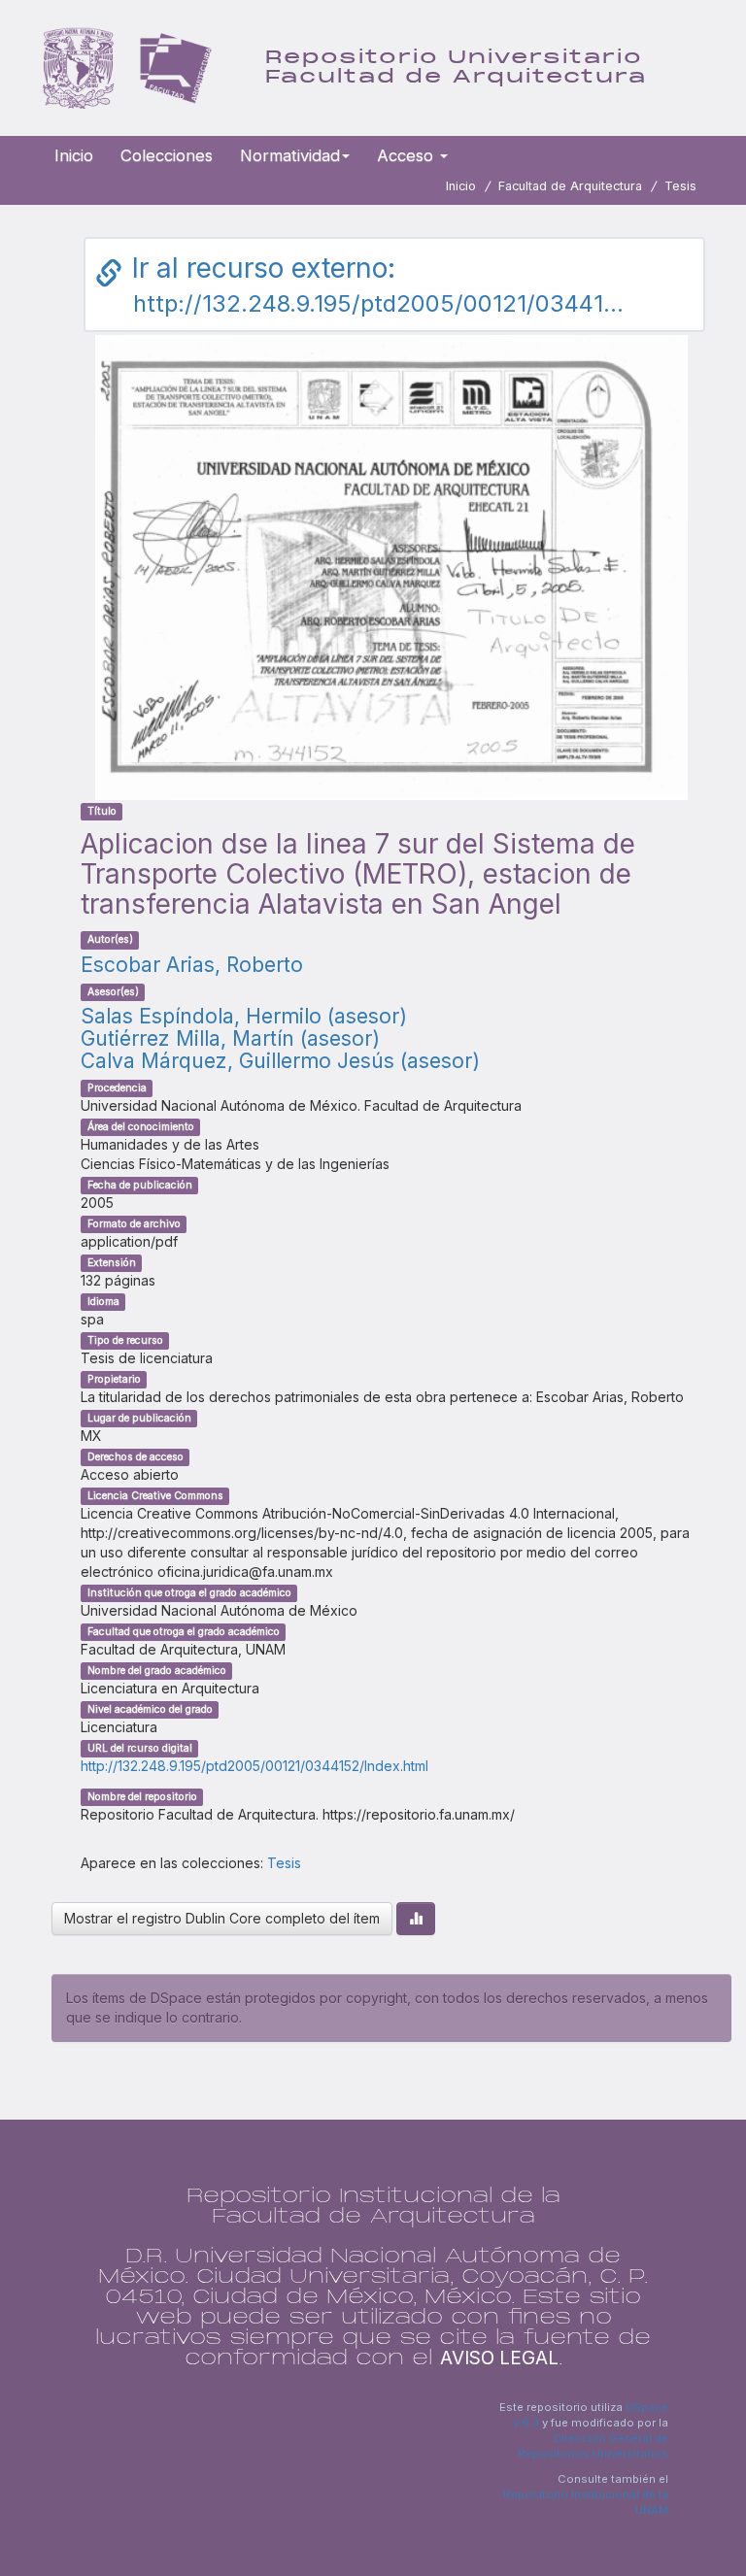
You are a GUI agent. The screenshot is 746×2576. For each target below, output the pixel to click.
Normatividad (290, 155)
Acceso (407, 155)
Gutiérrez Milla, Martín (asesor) (230, 1038)
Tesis (680, 186)
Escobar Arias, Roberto (192, 965)
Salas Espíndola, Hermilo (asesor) (244, 1016)
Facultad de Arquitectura (570, 186)
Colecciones (167, 155)
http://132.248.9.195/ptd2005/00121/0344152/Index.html (254, 1766)
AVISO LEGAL (499, 2358)
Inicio (74, 155)
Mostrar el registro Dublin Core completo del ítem (222, 1918)
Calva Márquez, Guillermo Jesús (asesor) (280, 1061)
